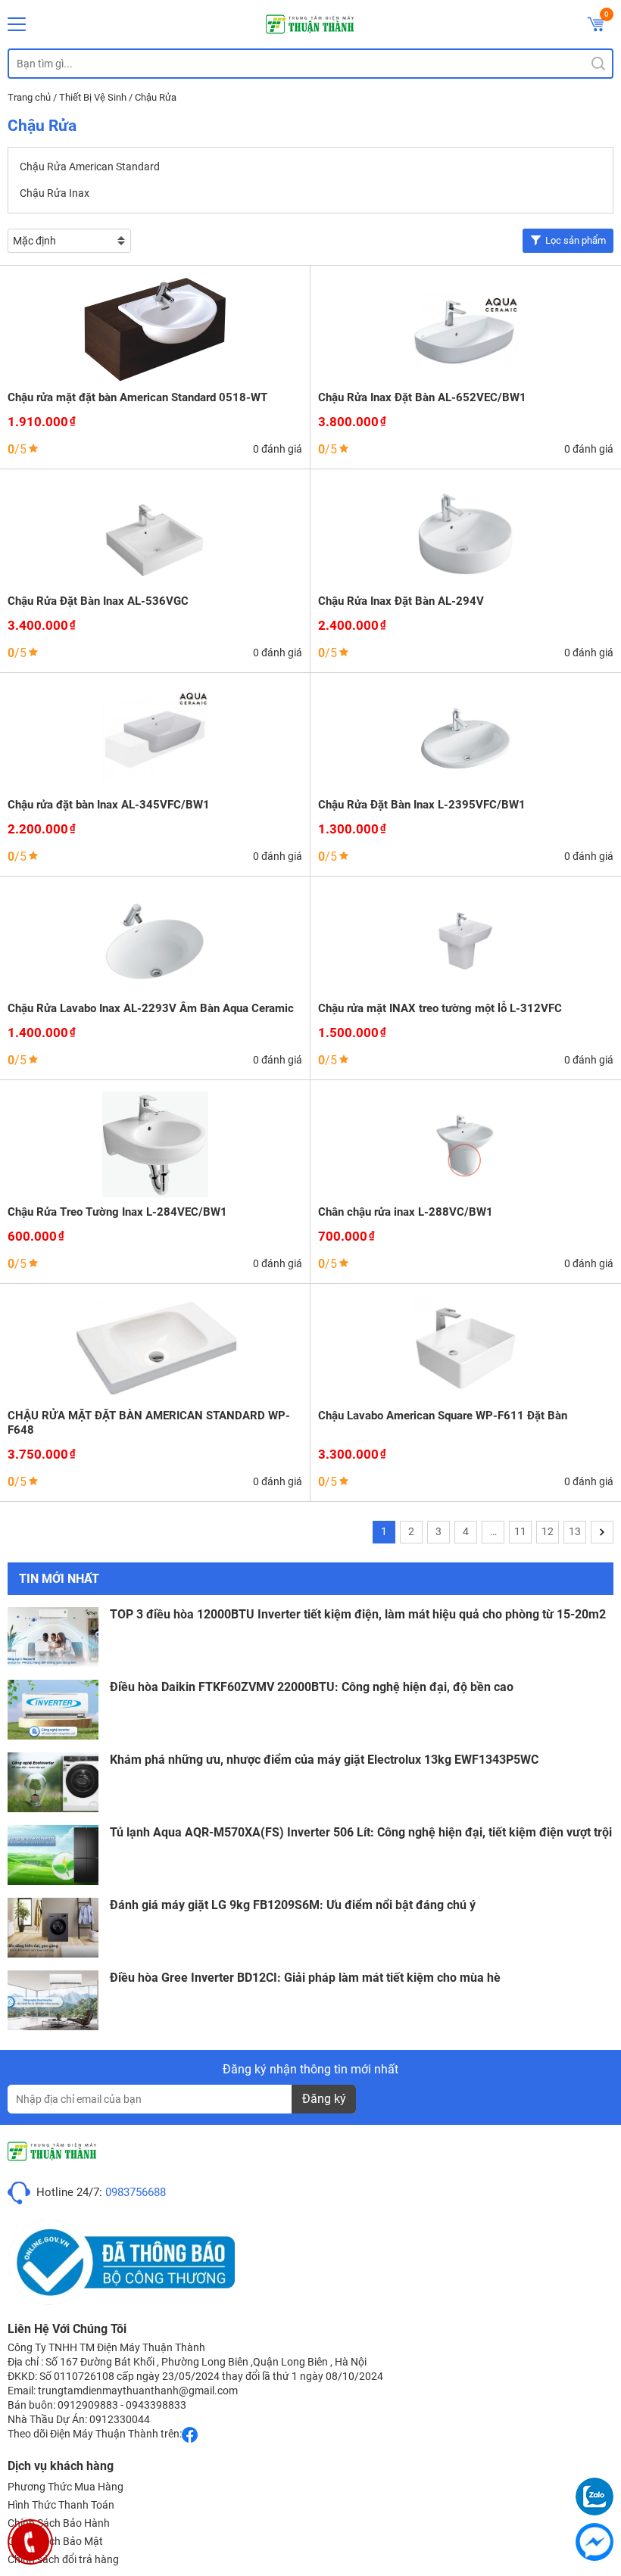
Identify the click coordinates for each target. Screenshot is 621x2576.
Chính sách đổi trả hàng (63, 2559)
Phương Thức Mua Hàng (66, 2487)
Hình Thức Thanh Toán (61, 2505)
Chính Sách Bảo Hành (59, 2523)
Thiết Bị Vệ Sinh (93, 97)
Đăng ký (324, 2099)
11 (520, 1531)
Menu (17, 24)
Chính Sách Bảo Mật (55, 2541)
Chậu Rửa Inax (55, 193)
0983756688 (136, 2192)
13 (575, 1531)
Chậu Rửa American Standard (90, 167)
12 (548, 1531)
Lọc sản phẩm (576, 240)
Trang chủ (29, 97)
